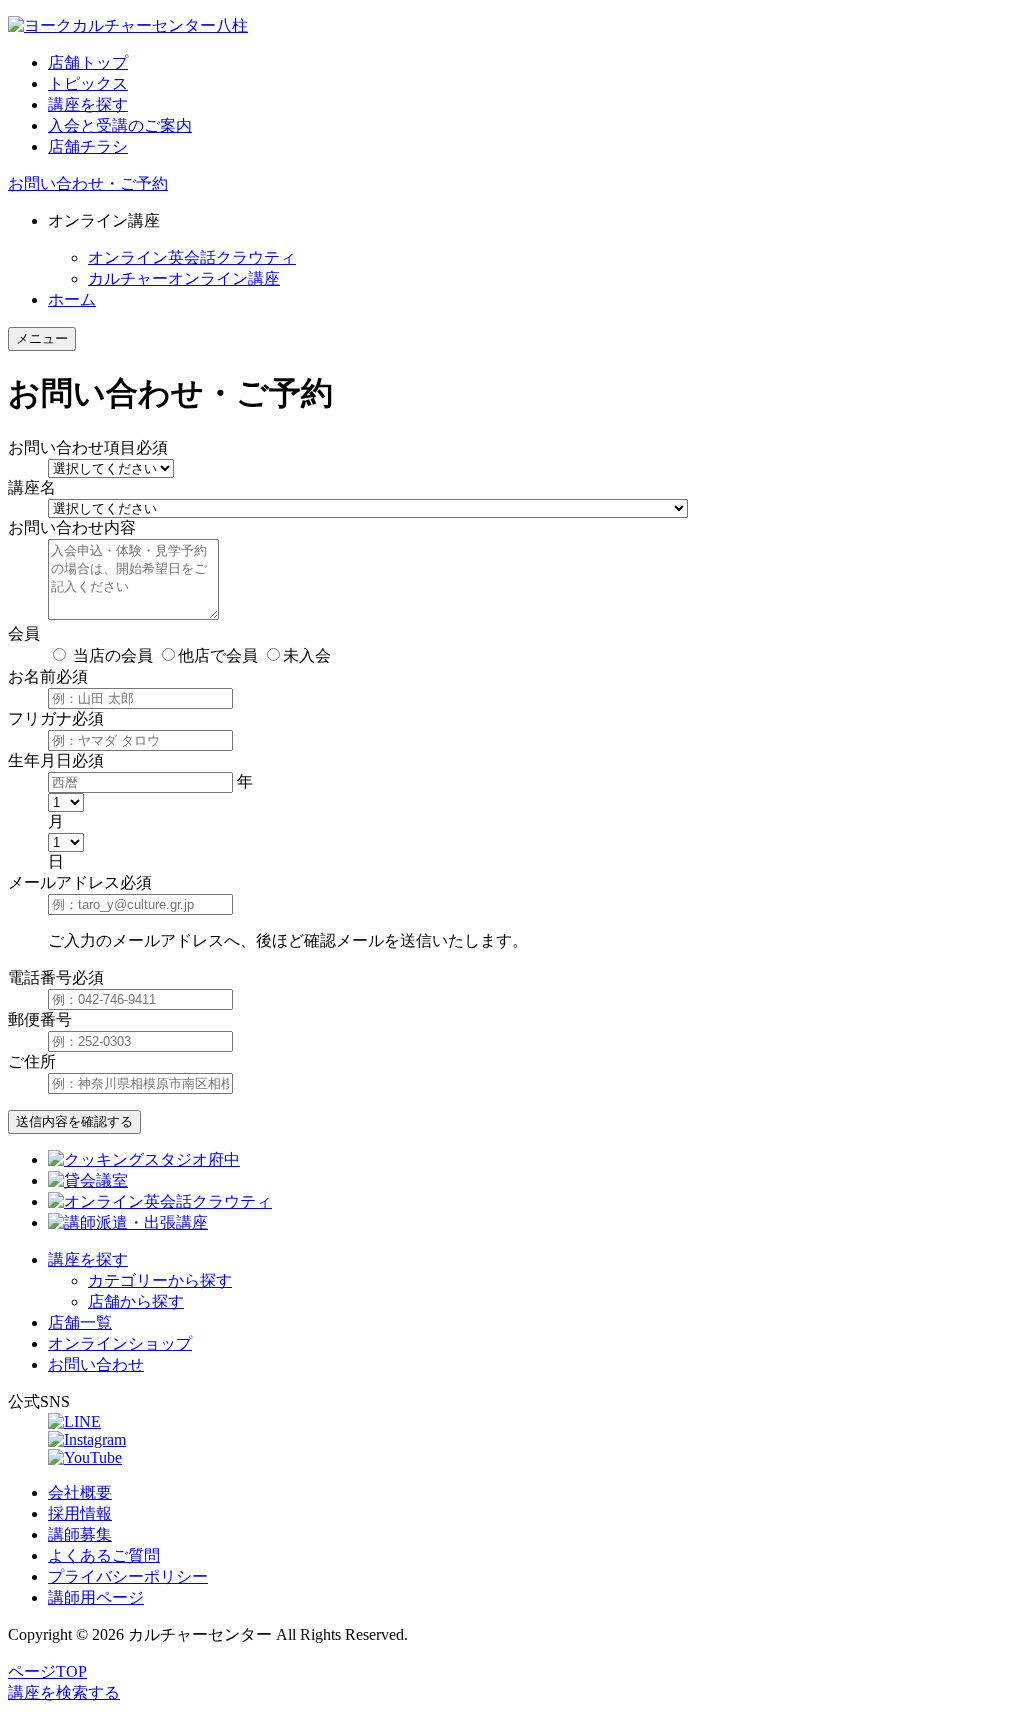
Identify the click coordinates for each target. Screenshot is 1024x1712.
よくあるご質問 (104, 1555)
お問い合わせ (96, 1364)
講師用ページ (96, 1597)
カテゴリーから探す (160, 1280)
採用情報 (80, 1513)
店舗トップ (88, 62)
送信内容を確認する (74, 1121)
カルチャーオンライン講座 (184, 278)
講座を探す (88, 104)
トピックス (88, 83)
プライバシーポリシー (128, 1576)
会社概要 (80, 1492)
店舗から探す (136, 1301)
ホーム (72, 299)
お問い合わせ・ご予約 (88, 183)
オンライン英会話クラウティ (192, 257)
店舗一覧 (80, 1322)
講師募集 (80, 1534)
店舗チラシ (88, 146)
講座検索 (64, 1692)
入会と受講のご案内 (120, 125)
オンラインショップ (120, 1343)
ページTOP (47, 1671)
